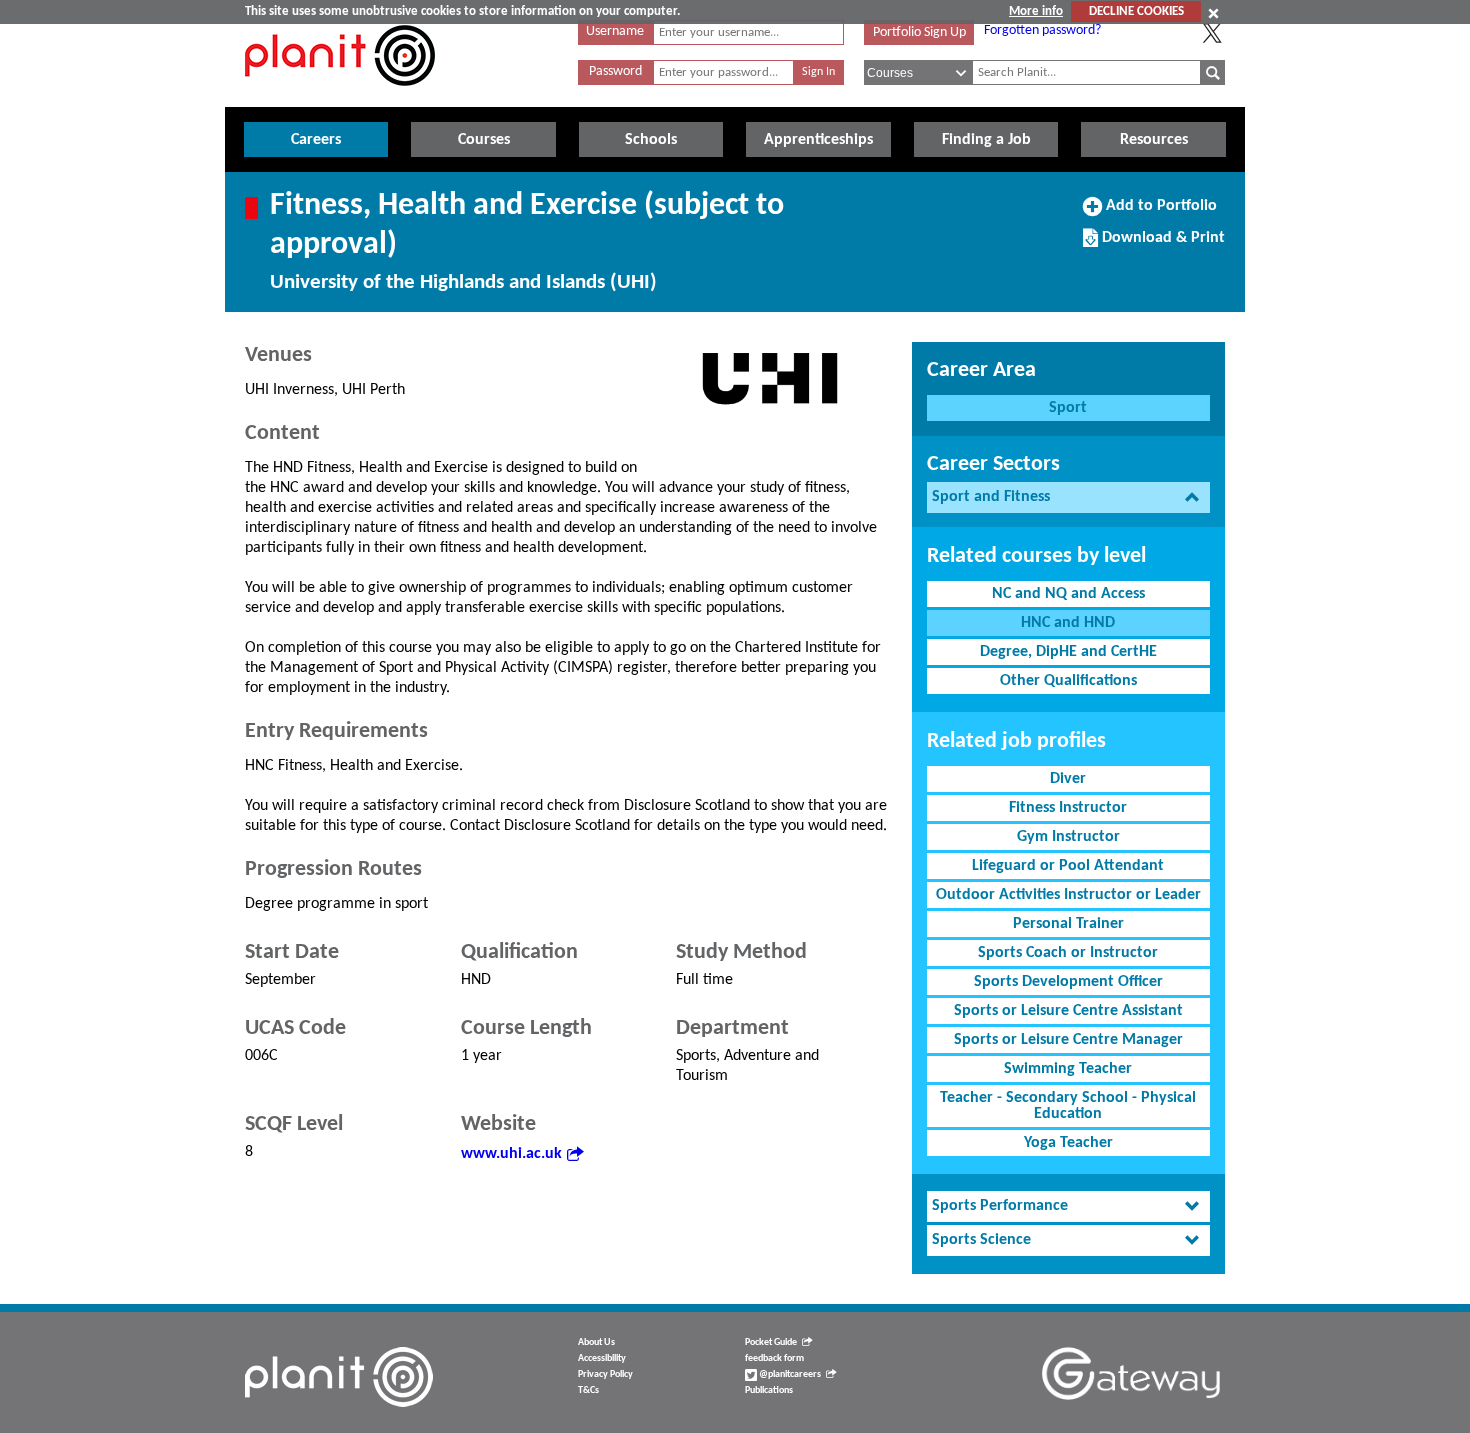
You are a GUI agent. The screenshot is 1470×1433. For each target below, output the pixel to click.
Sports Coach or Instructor (1068, 953)
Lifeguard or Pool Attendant (1068, 866)
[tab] (1068, 497)
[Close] (1213, 13)
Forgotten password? (1042, 30)
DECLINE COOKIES (1136, 11)
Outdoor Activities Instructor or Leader (1068, 895)
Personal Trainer (1068, 924)
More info (1036, 11)
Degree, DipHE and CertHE (1068, 652)
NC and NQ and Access (1068, 594)
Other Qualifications (1068, 681)
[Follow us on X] (1212, 33)
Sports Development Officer (1068, 982)
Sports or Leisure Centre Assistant (1068, 1011)
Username (615, 31)
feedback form (774, 1358)
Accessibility (602, 1358)
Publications (769, 1390)
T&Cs (588, 1390)
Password (615, 71)
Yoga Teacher (1068, 1143)
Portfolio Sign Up (919, 32)
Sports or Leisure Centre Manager (1068, 1040)
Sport (1068, 408)
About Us (596, 1342)
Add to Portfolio (1159, 213)
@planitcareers (789, 1374)
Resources (1154, 140)
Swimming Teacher (1068, 1069)
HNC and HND (1068, 623)
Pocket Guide (771, 1342)
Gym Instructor (1068, 837)
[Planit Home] (340, 97)
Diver (1068, 779)
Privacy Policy (605, 1374)
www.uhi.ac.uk (511, 1154)
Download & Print (1161, 245)
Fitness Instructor (1068, 808)
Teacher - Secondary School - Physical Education (1068, 1106)
